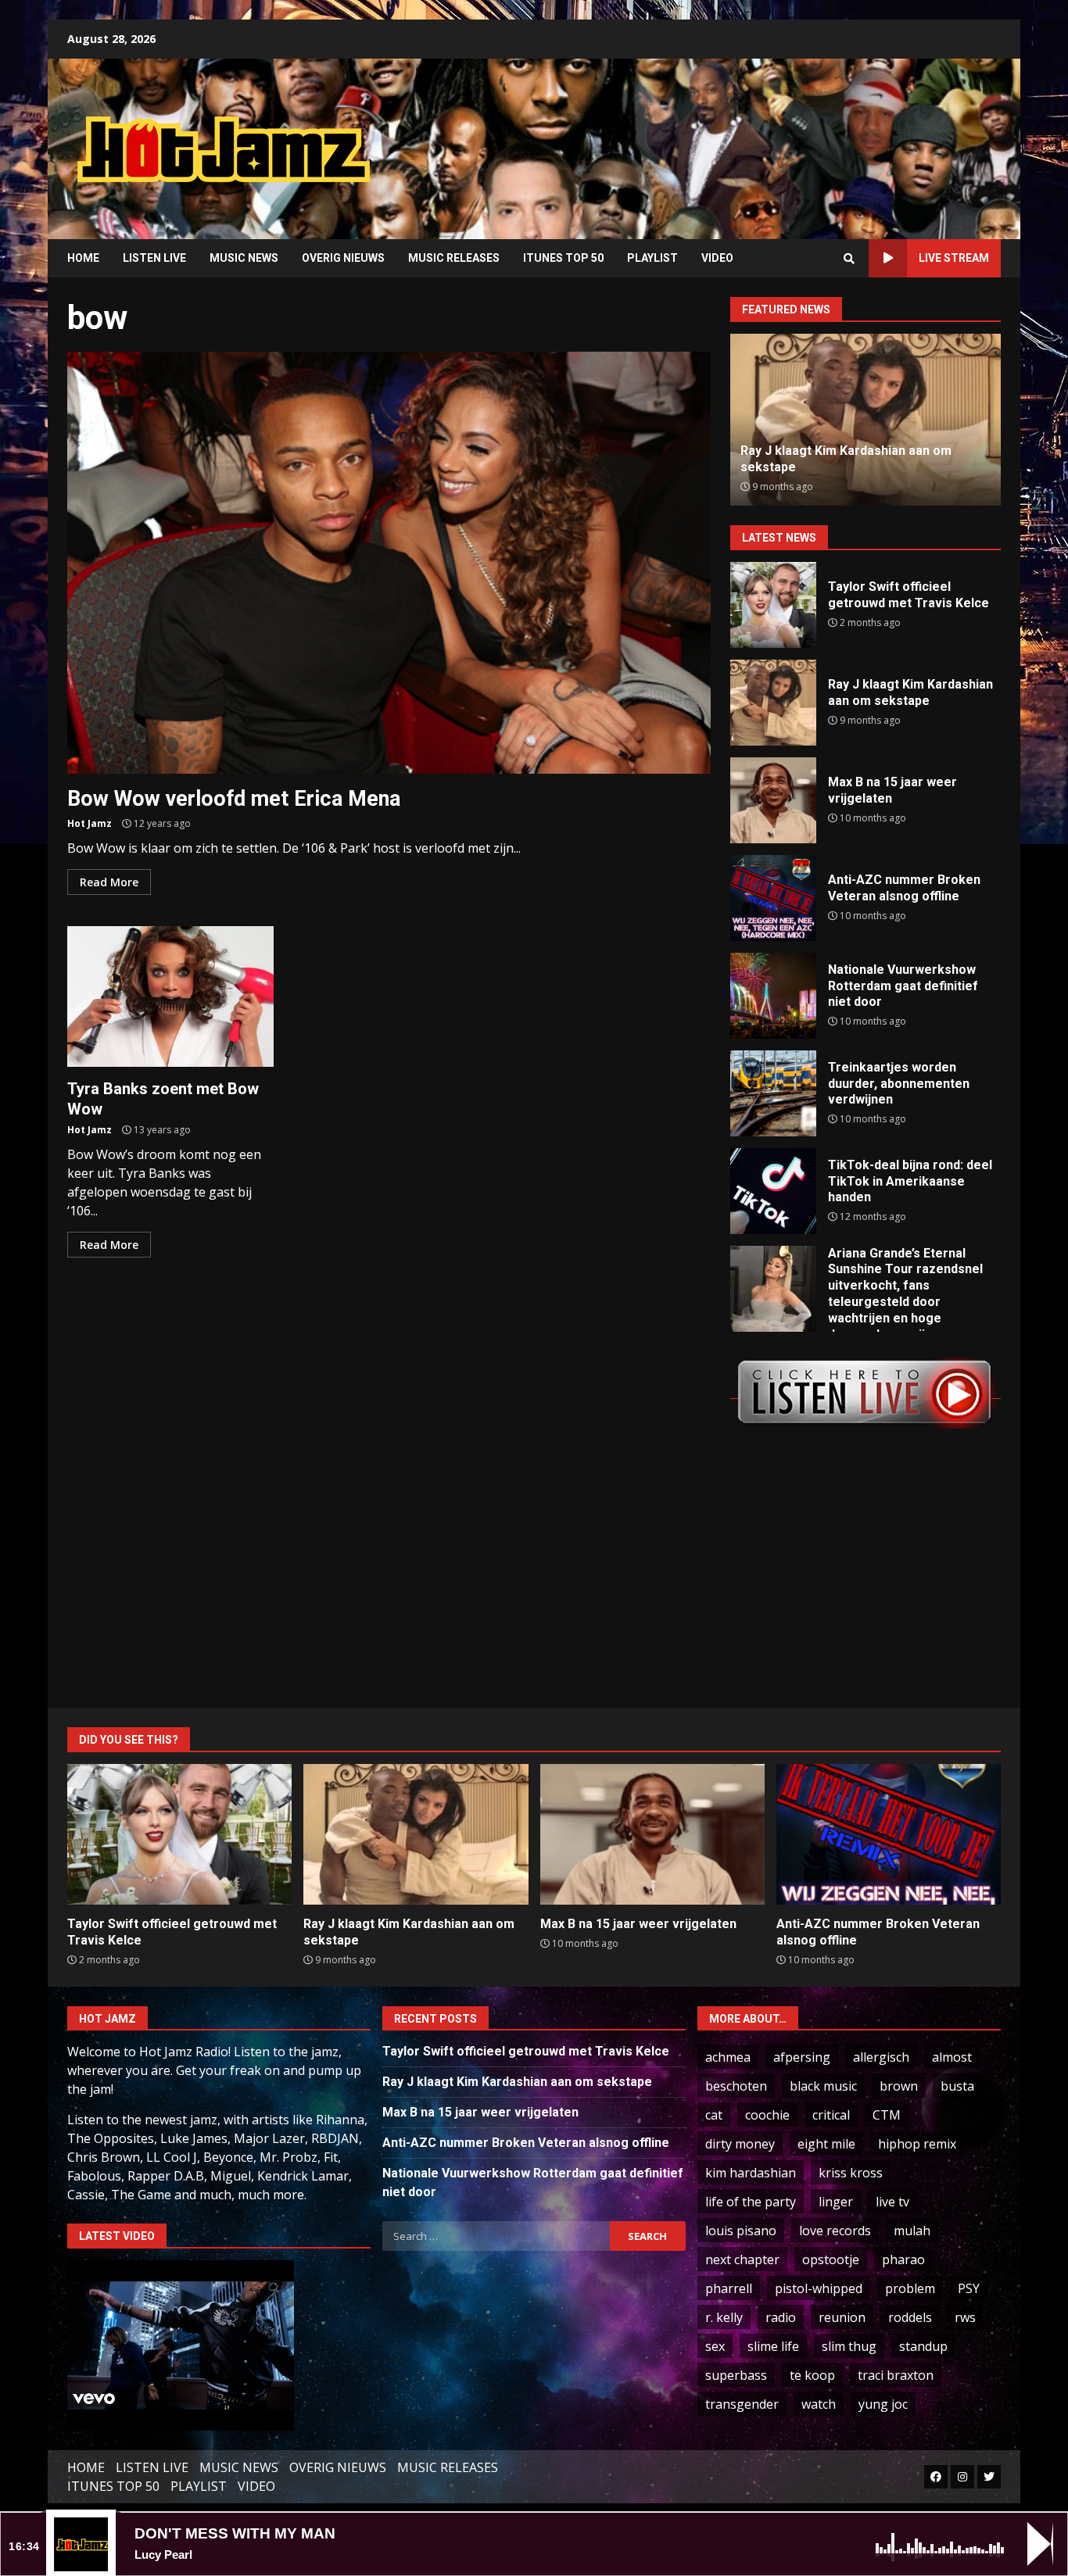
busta (957, 2086)
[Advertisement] (733, 137)
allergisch (881, 2057)
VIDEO (717, 258)
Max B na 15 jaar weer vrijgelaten (773, 800)
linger (836, 2202)
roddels (910, 2317)
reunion (842, 2317)
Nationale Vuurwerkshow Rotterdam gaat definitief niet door (773, 996)
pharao (903, 2259)
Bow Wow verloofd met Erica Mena (389, 563)
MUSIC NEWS (244, 258)
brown (899, 2086)
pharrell (729, 2288)
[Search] (849, 259)
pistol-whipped (819, 2288)
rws (965, 2317)
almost (952, 2057)
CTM (887, 2115)
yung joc (883, 2404)
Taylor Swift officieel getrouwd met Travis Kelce (773, 605)
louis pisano (741, 2231)
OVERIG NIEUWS (343, 258)
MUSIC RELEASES (454, 258)
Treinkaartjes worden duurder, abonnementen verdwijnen (773, 1093)
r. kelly (724, 2317)
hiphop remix (917, 2144)
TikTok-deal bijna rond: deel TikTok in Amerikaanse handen (773, 1191)
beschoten (736, 2086)
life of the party (751, 2202)
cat (714, 2115)
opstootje (831, 2259)
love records (835, 2231)
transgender (742, 2404)
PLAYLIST (652, 258)
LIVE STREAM (954, 258)
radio (781, 2317)
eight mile (826, 2144)
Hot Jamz (90, 823)
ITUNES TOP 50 (563, 258)
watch (819, 2404)
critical (831, 2115)
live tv (892, 2202)
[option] (866, 420)
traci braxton (896, 2375)
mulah (912, 2231)
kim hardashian (751, 2173)
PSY (969, 2288)
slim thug (849, 2346)
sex (715, 2346)
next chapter (742, 2259)
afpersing (802, 2057)
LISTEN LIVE (154, 258)
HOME (83, 258)
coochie (767, 2115)
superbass (736, 2375)
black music (823, 2086)
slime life (773, 2346)
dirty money (740, 2144)
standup (923, 2346)
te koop (812, 2375)
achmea (728, 2057)
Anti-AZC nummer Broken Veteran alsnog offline (773, 898)
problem (910, 2288)
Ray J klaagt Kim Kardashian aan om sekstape (773, 703)
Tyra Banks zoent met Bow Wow (170, 996)
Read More (109, 882)
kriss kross (851, 2173)
